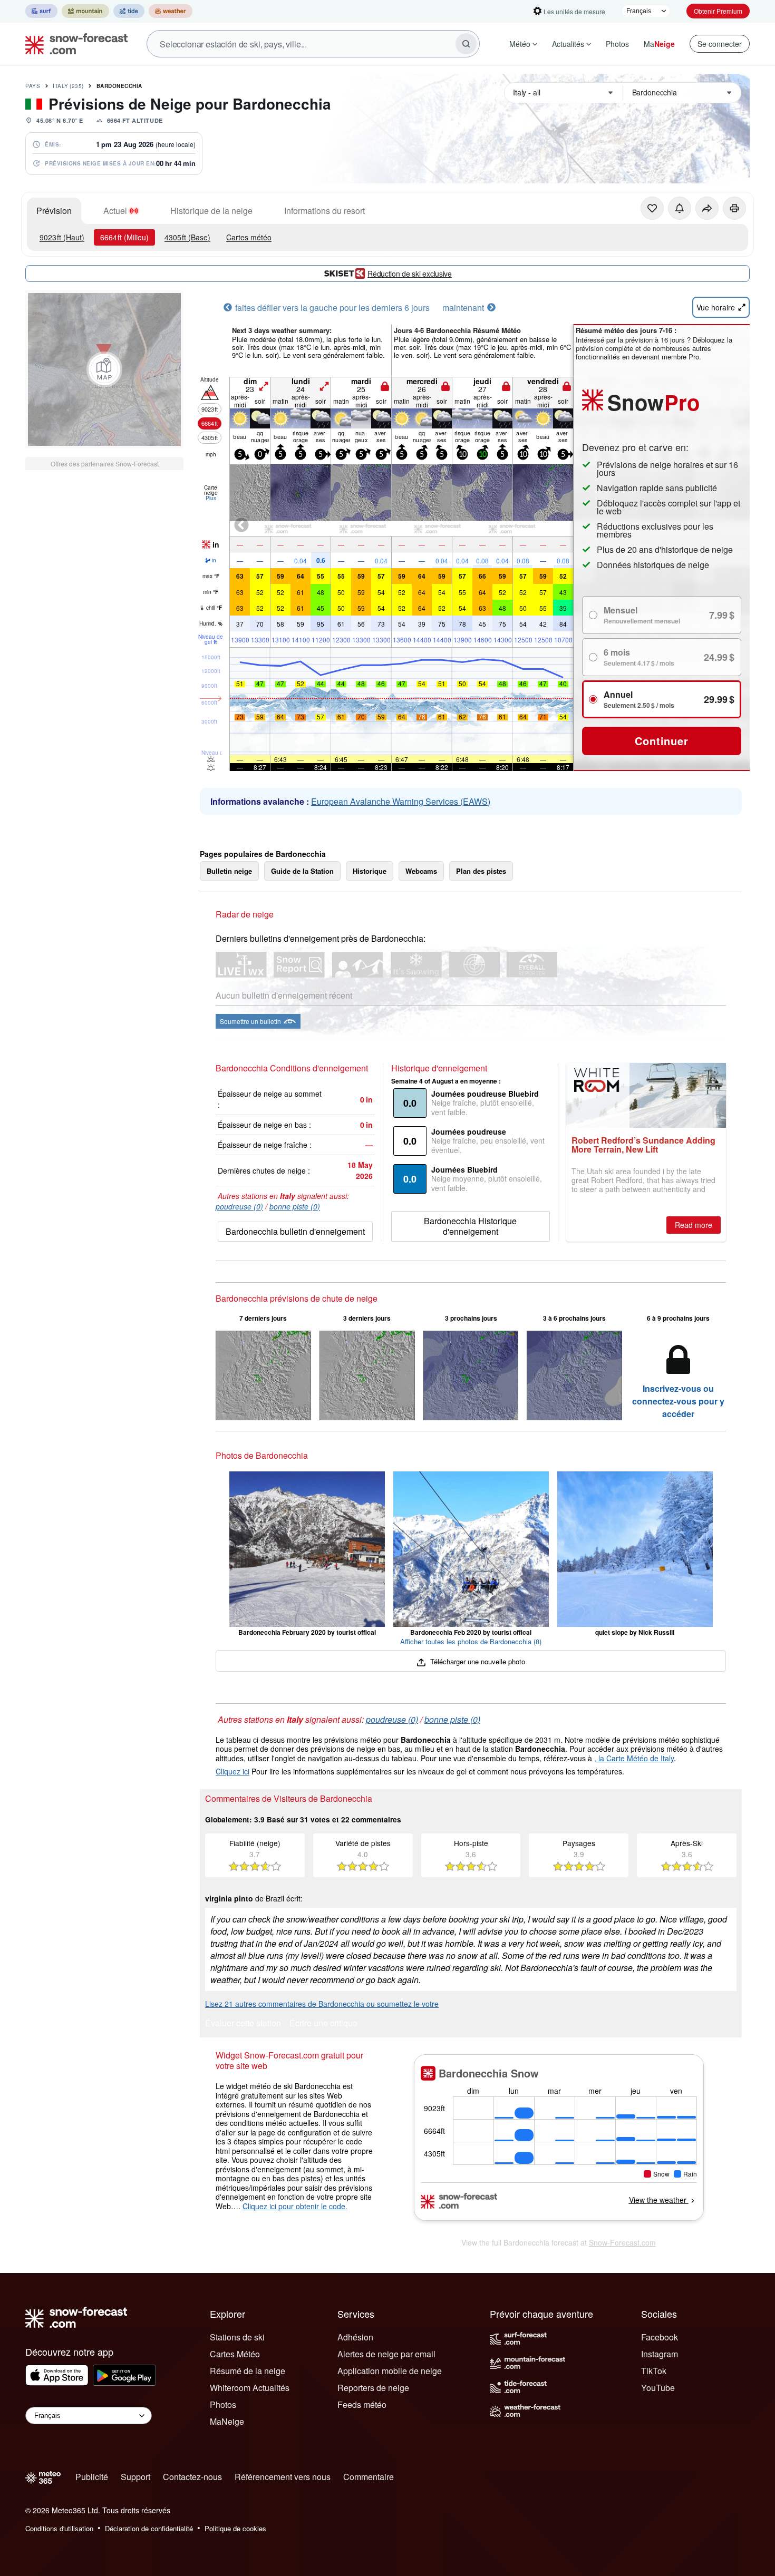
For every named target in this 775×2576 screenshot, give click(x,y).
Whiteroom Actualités (250, 2388)
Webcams (421, 871)
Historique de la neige (211, 211)
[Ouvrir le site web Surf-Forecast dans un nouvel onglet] (41, 11)
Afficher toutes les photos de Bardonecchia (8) (471, 1641)
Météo (520, 44)
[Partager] (707, 208)
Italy (68, 86)
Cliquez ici (232, 1771)
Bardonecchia (119, 86)
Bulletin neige (229, 871)
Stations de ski (237, 2337)
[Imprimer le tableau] (734, 208)
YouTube (658, 2388)
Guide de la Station (302, 871)
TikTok (654, 2371)
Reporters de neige (373, 2388)
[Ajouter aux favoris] (652, 208)
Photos (617, 44)
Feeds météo (362, 2404)
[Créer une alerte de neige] (680, 208)
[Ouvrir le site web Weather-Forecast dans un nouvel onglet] (171, 11)
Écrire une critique (323, 2024)
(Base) (187, 237)
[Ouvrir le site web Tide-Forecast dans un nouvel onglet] (129, 11)
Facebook (660, 2337)
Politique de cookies (235, 2528)
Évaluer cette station (243, 2024)
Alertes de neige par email (386, 2354)
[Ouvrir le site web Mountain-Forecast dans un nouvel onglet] (85, 11)
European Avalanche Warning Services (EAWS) (401, 801)
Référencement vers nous (283, 2477)
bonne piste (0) (295, 1206)
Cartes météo (249, 237)
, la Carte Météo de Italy (634, 1758)
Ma (659, 44)
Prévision (54, 211)
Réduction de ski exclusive (410, 274)
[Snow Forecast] (73, 44)
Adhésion (355, 2337)
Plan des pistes (481, 871)
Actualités (568, 44)
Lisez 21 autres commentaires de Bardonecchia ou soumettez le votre (322, 2004)
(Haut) (62, 237)
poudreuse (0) (239, 1206)
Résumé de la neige (248, 2371)
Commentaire (369, 2477)
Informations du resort (324, 211)
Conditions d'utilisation (59, 2528)
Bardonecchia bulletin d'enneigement (295, 1231)
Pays (33, 86)
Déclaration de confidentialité (149, 2528)
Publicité (92, 2477)
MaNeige (227, 2421)
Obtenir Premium (718, 11)
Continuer (661, 741)
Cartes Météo (235, 2354)
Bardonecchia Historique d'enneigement (470, 1226)
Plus (211, 498)
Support (135, 2477)
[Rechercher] (466, 44)
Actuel (115, 211)
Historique (370, 871)
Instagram (660, 2354)
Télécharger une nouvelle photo (476, 1661)
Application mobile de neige (390, 2371)
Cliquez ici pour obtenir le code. (295, 2206)
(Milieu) (124, 237)
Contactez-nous (192, 2477)
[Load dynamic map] (104, 369)
